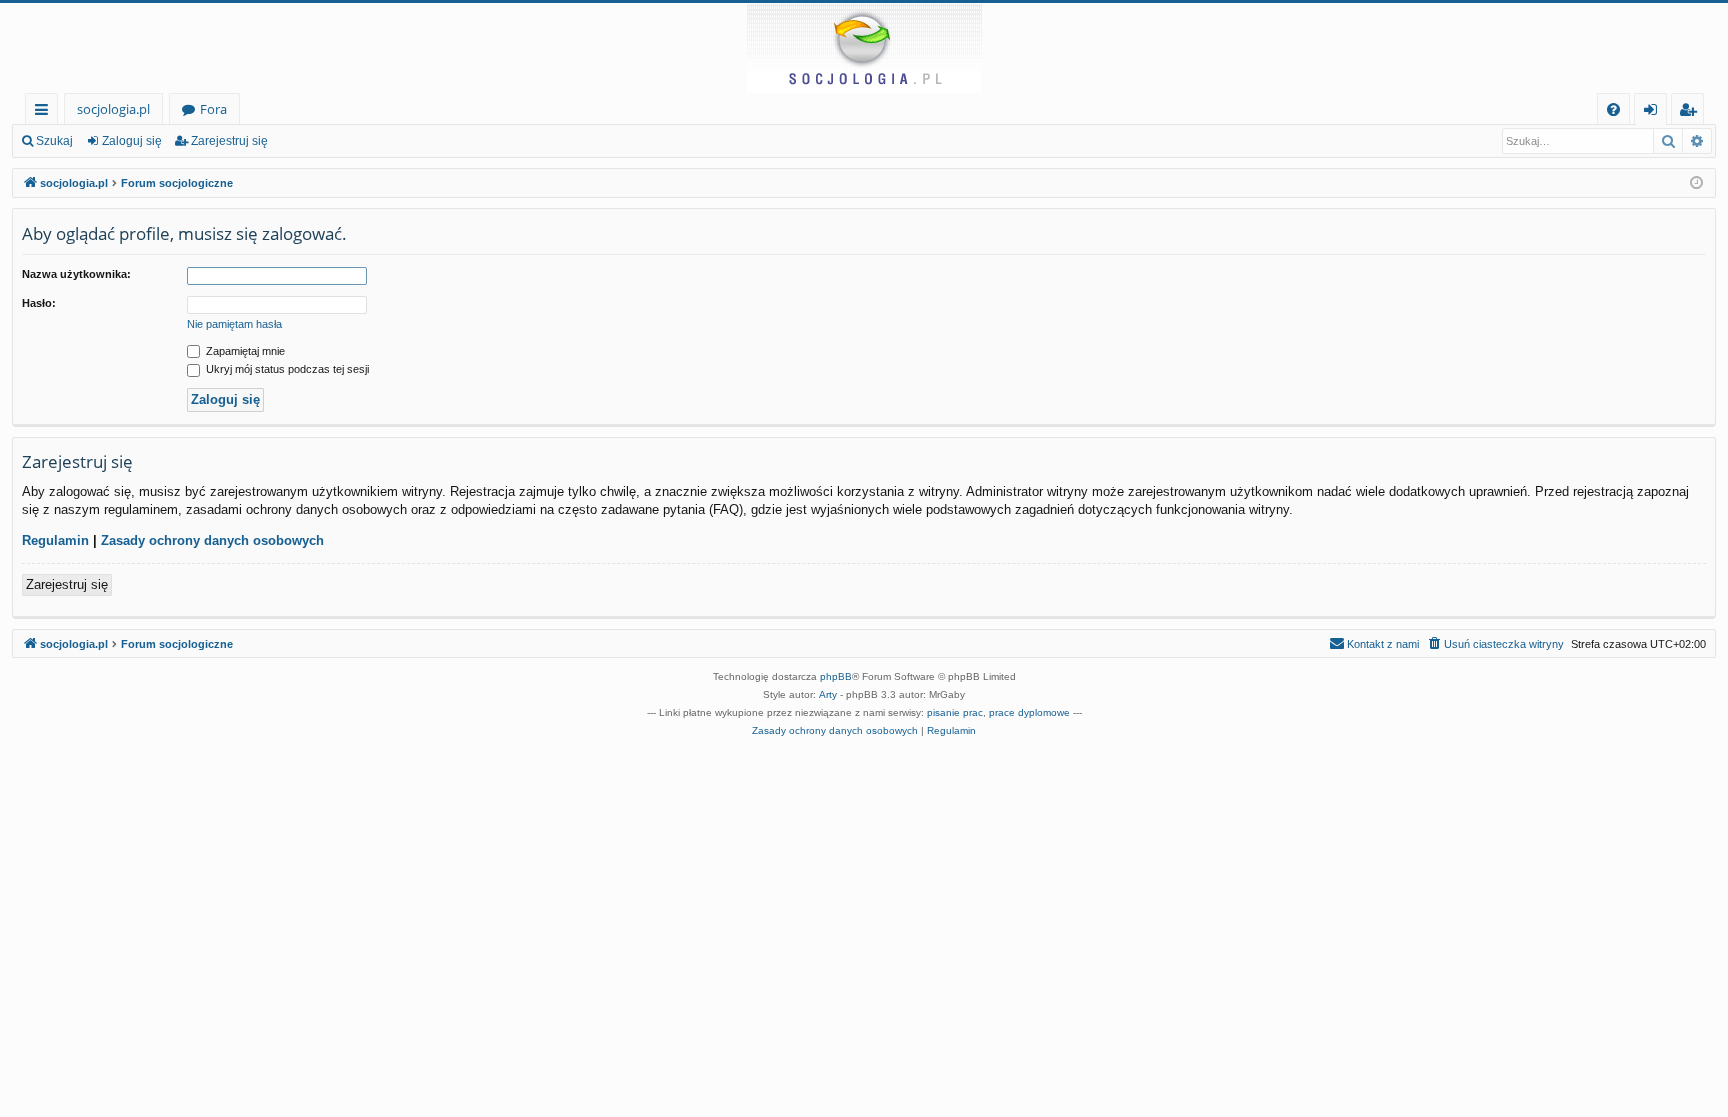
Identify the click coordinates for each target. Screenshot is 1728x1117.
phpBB (836, 676)
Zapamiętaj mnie (244, 351)
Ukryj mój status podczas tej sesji (286, 369)
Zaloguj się (132, 141)
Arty (828, 694)
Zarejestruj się (229, 141)
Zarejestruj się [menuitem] (1692, 112)
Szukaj (54, 141)
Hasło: (39, 303)
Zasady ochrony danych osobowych (212, 540)
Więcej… (45, 112)
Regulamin (55, 540)
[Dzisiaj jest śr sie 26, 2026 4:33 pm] (1696, 183)
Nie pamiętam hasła (234, 324)
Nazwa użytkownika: (76, 274)
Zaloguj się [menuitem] (1654, 112)
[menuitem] (1613, 109)
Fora (213, 109)
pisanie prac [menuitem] (955, 712)
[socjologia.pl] (864, 48)
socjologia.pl (113, 109)
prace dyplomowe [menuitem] (1029, 712)
